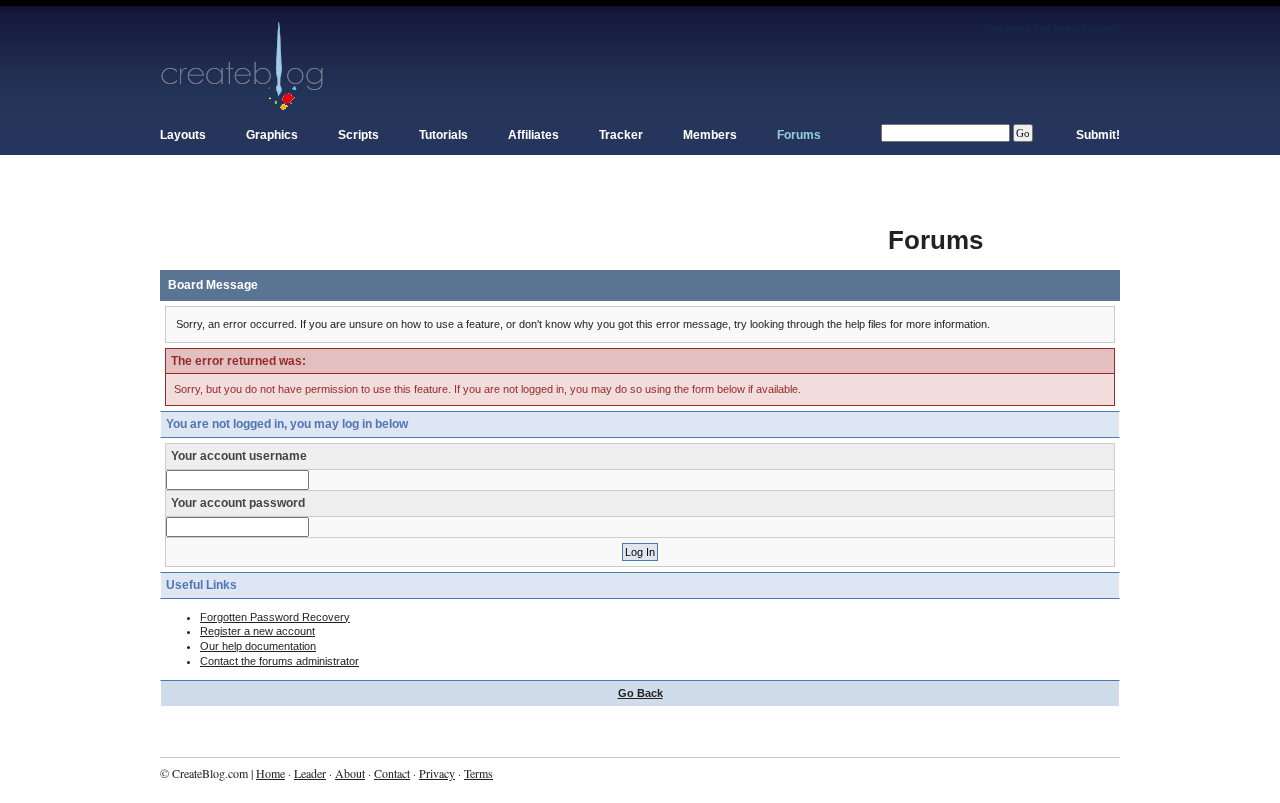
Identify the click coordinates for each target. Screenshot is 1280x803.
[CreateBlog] (242, 65)
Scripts (358, 135)
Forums (799, 135)
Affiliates (533, 135)
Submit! (1098, 135)
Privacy (437, 773)
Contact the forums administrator (279, 661)
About (350, 773)
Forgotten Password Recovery (275, 617)
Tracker (621, 135)
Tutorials (443, 135)
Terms (478, 773)
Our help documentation (258, 646)
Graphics (272, 135)
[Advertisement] (524, 230)
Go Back (640, 693)
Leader (310, 773)
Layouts (183, 135)
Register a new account (257, 631)
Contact (392, 773)
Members (710, 135)
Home (270, 773)
